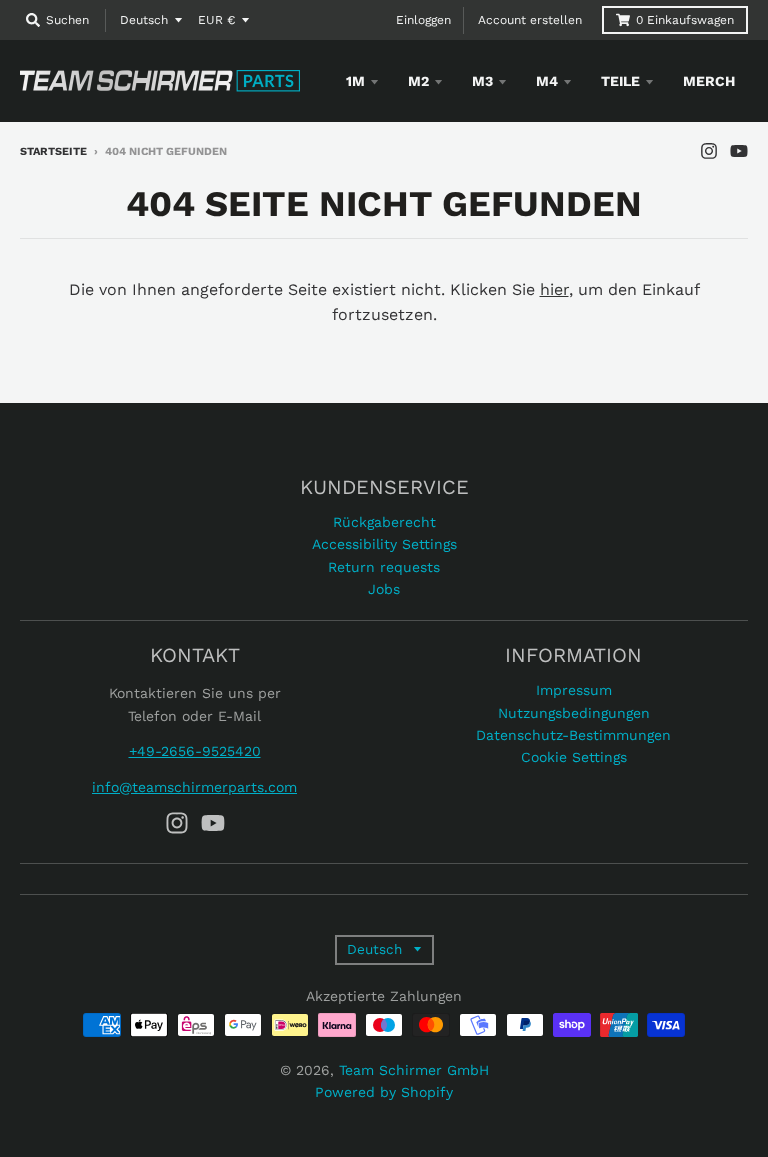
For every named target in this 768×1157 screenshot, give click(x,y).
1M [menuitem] (355, 81)
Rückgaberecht (384, 522)
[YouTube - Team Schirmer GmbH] (739, 151)
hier (554, 289)
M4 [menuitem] (547, 81)
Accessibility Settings (384, 544)
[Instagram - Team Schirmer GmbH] (709, 151)
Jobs (384, 589)
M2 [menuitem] (418, 81)
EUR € (216, 20)
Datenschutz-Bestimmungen (573, 735)
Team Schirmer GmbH (414, 1070)
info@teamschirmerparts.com (194, 787)
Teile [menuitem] (620, 81)
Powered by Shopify (384, 1092)
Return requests (384, 567)
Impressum (574, 690)
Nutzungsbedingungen (574, 713)
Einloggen (423, 20)
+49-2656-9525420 (195, 751)
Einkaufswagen (685, 20)
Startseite (53, 151)
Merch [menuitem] (709, 81)
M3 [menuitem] (482, 81)
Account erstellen (530, 20)
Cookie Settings (574, 757)
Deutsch (144, 20)
